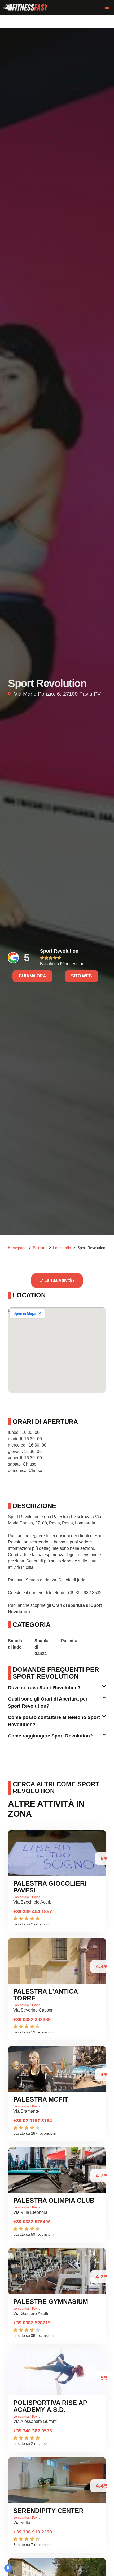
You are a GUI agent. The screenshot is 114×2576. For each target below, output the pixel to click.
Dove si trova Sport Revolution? (44, 1688)
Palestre (40, 1248)
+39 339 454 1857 (33, 1911)
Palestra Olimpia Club (54, 2200)
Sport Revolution (59, 951)
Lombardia (62, 1248)
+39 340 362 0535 (33, 2431)
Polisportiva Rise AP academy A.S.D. (50, 2406)
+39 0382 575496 (32, 2222)
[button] (107, 7)
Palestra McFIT (41, 2099)
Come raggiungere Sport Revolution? (50, 1736)
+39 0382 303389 (32, 2019)
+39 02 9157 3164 (33, 2121)
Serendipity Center (48, 2511)
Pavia (36, 1897)
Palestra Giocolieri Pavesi (50, 1887)
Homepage (17, 1248)
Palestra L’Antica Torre (45, 1995)
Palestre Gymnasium (51, 2302)
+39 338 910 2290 (33, 2532)
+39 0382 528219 (32, 2323)
